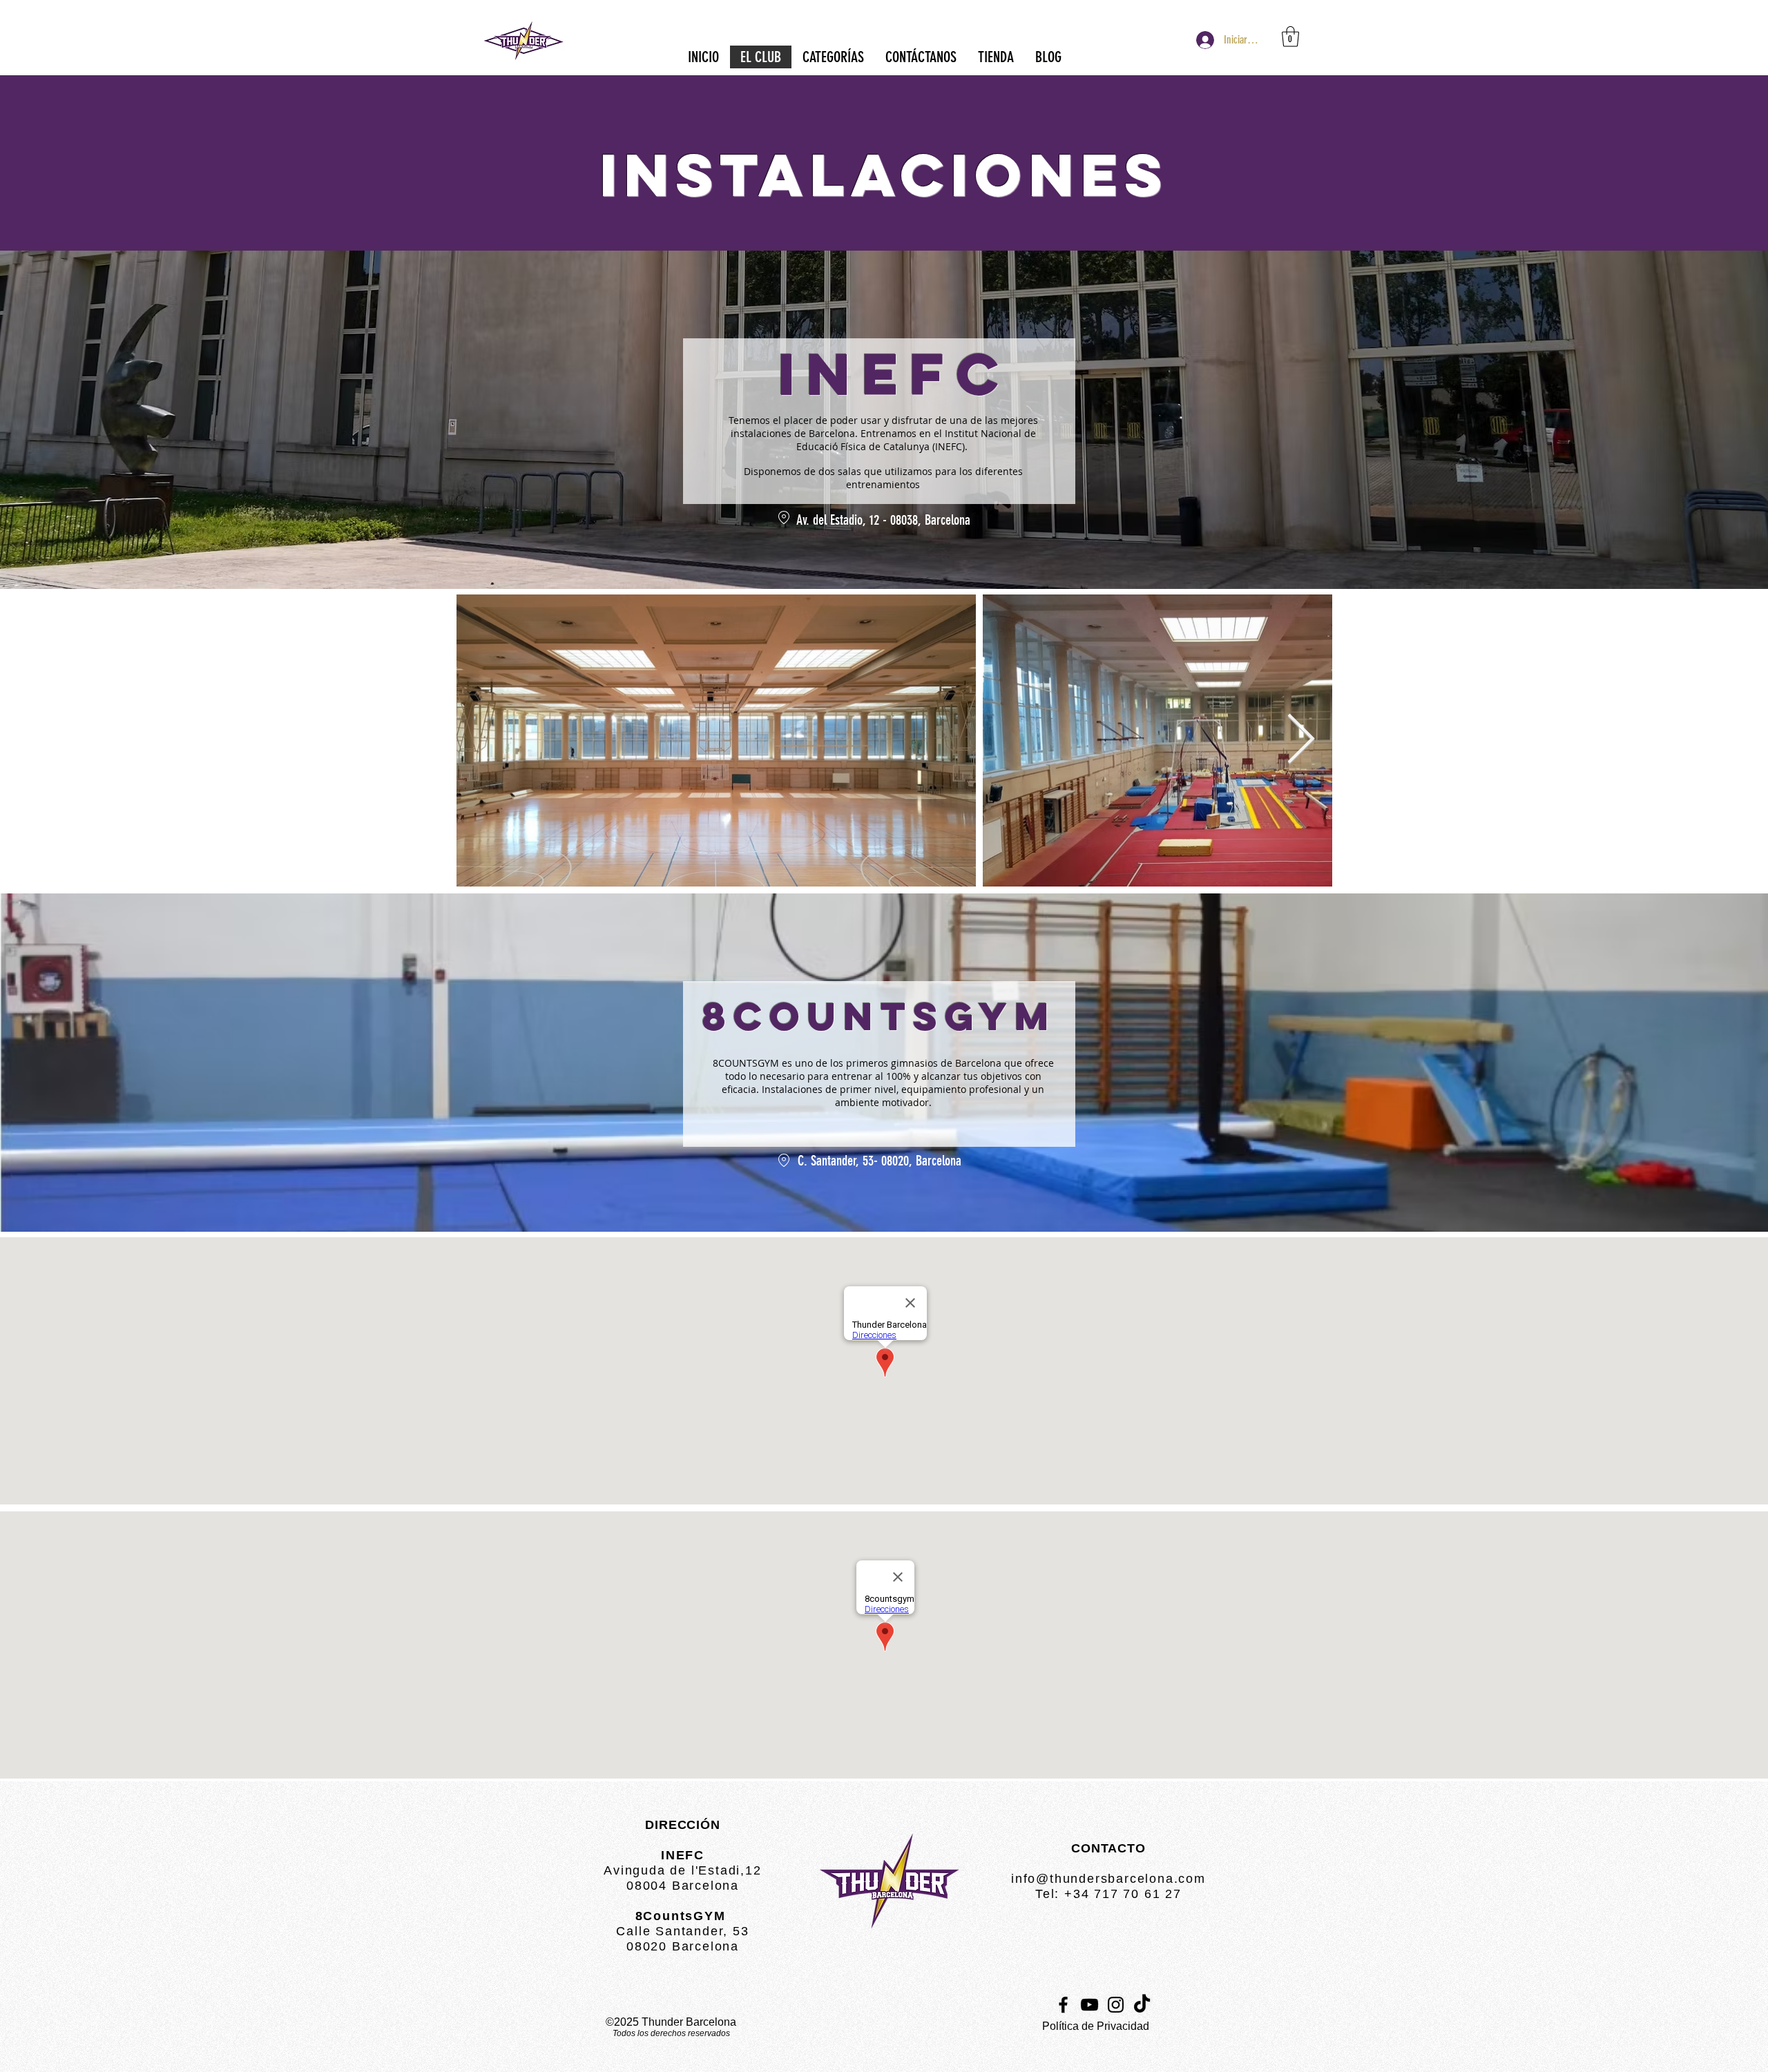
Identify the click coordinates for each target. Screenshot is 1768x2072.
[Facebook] (1063, 2005)
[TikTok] (1142, 2005)
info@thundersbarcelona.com (1108, 1879)
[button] (1290, 37)
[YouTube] (1089, 2005)
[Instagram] (1116, 2005)
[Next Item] (1300, 740)
